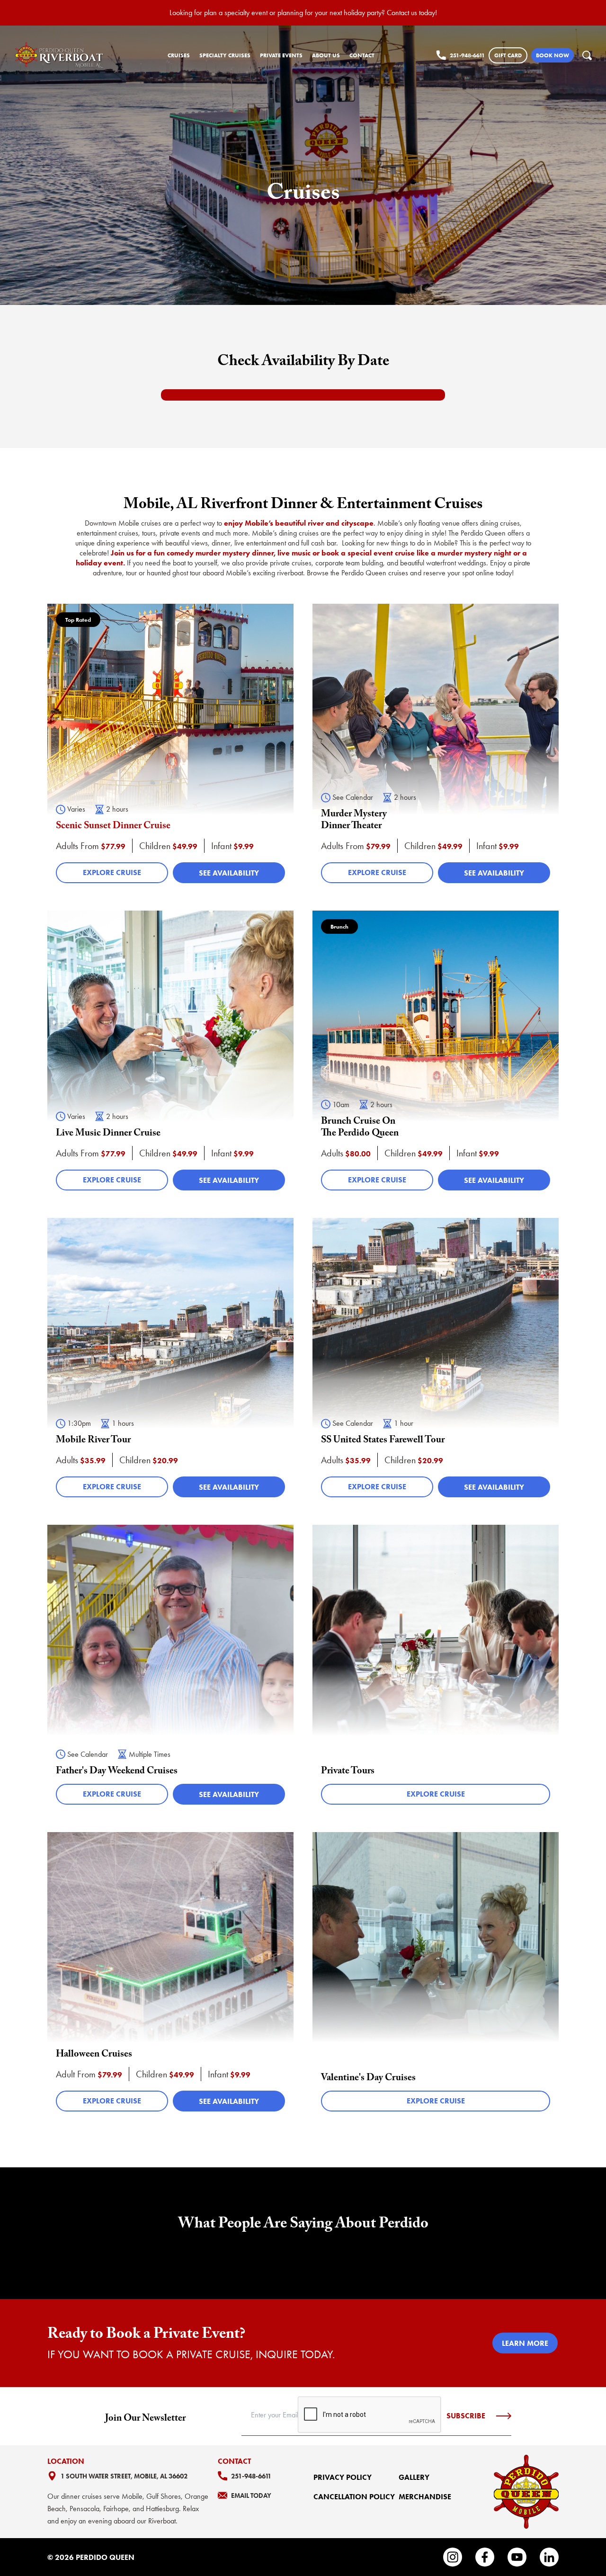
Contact (362, 55)
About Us (326, 55)
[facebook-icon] (485, 2557)
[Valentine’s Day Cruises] (436, 1976)
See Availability (229, 873)
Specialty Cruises (225, 55)
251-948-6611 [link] (467, 55)
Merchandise (425, 2497)
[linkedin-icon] (549, 2557)
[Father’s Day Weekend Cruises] (170, 1669)
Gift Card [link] (508, 55)
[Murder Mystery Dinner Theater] (436, 748)
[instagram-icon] (453, 2557)
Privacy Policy (343, 2477)
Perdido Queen (105, 2557)
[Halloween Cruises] (170, 1976)
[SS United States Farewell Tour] (436, 1362)
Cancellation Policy (354, 2497)
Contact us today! (412, 13)
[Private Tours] (436, 1669)
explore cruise (112, 872)
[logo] (60, 55)
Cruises (179, 55)
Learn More (525, 2343)
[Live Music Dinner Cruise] (170, 1055)
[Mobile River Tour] (170, 1362)
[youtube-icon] (517, 2557)
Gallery (414, 2477)
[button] (587, 55)
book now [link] (553, 55)
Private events (281, 55)
